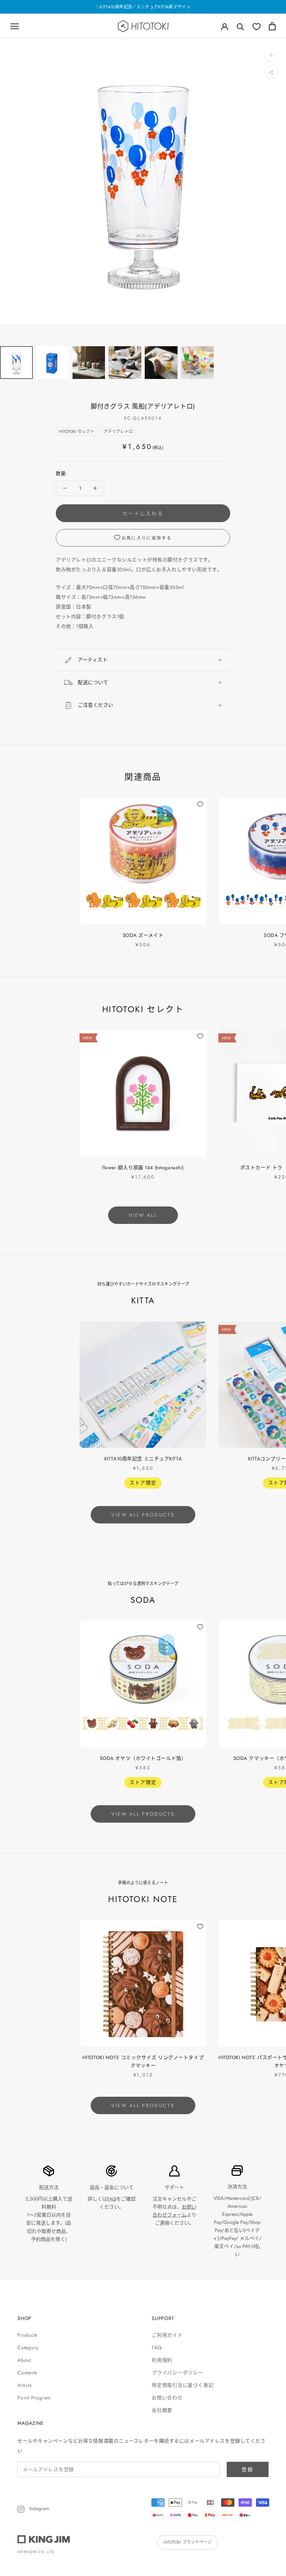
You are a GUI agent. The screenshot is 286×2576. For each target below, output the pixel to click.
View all (143, 1215)
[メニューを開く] (15, 26)
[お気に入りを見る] (257, 26)
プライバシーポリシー (178, 2373)
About (24, 2360)
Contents (27, 2373)
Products (28, 2335)
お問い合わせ (167, 2398)
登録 (248, 2469)
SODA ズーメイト (143, 935)
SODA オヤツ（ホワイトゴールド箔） (143, 1758)
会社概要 (162, 2410)
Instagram (39, 2508)
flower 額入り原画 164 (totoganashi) (143, 1167)
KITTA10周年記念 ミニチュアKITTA (143, 1459)
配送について (93, 682)
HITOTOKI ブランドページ (188, 2542)
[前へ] (134, 337)
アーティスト (93, 660)
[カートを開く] (272, 26)
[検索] (240, 26)
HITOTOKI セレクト (77, 432)
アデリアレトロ (118, 432)
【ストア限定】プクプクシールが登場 (143, 7)
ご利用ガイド (167, 2335)
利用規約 (162, 2360)
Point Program (34, 2398)
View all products (143, 1515)
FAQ (112, 2199)
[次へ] (152, 337)
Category (28, 2348)
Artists (25, 2385)
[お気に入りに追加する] (200, 804)
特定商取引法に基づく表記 (183, 2385)
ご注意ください (96, 705)
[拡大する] (271, 55)
